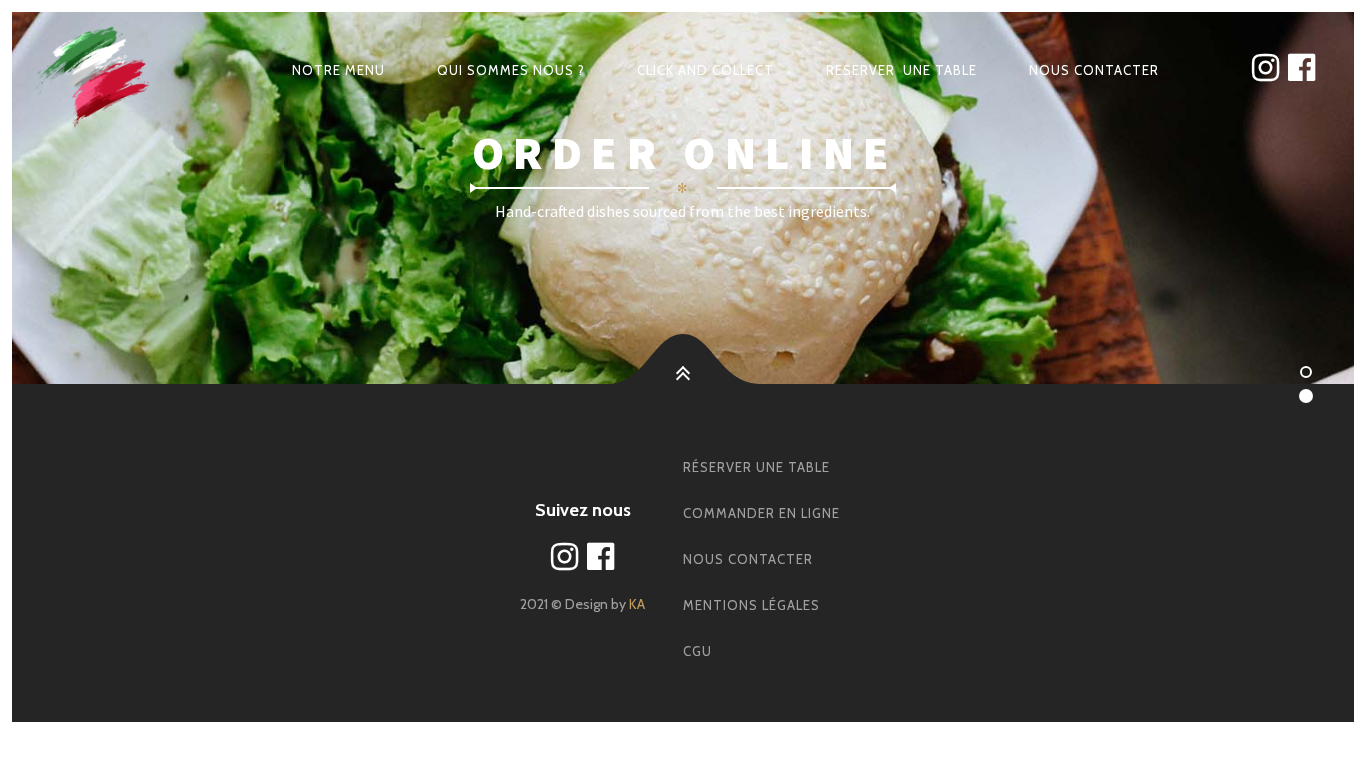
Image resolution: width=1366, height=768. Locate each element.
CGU (697, 651)
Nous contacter (748, 559)
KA (637, 604)
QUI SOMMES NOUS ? (511, 70)
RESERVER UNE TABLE (901, 70)
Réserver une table (756, 467)
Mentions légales (751, 605)
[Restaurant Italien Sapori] (94, 70)
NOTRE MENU (338, 70)
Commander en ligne (761, 513)
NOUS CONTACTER (1094, 70)
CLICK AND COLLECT (705, 70)
